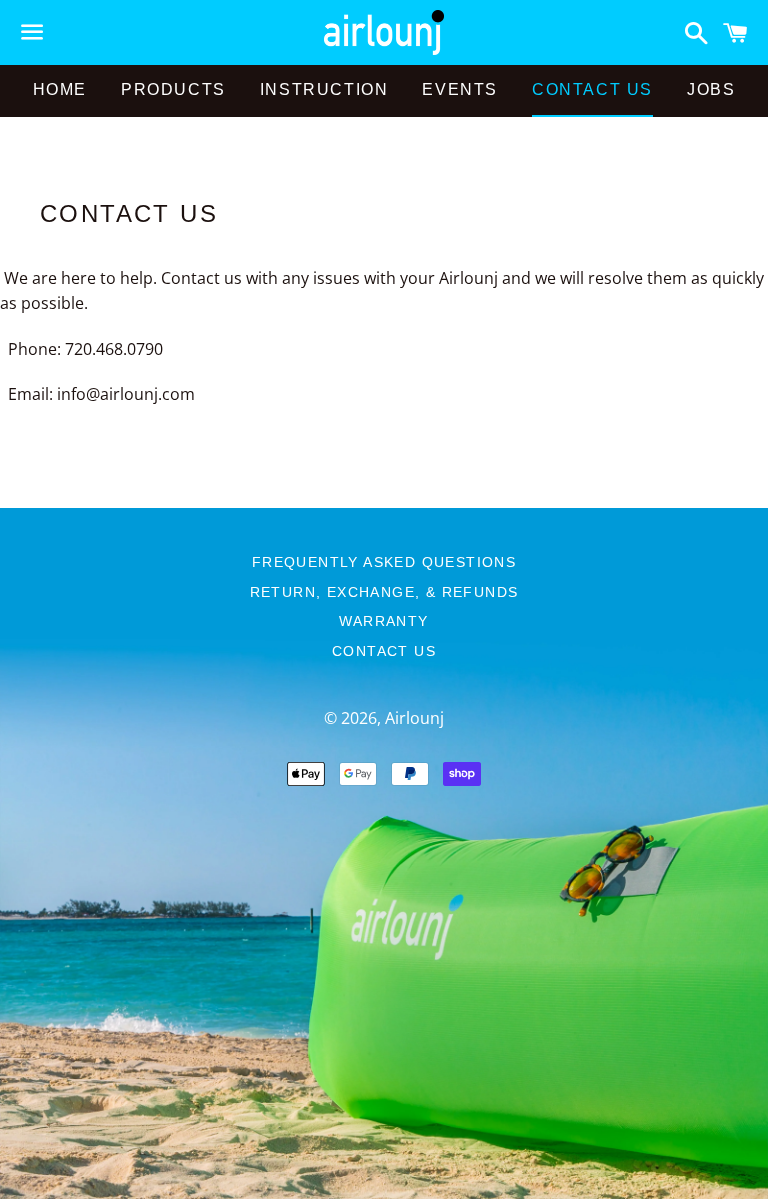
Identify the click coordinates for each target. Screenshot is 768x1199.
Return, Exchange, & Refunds (384, 592)
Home (60, 89)
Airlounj (414, 718)
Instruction (324, 89)
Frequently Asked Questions (384, 562)
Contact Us (592, 89)
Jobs (711, 89)
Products (173, 89)
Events (460, 89)
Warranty (383, 621)
